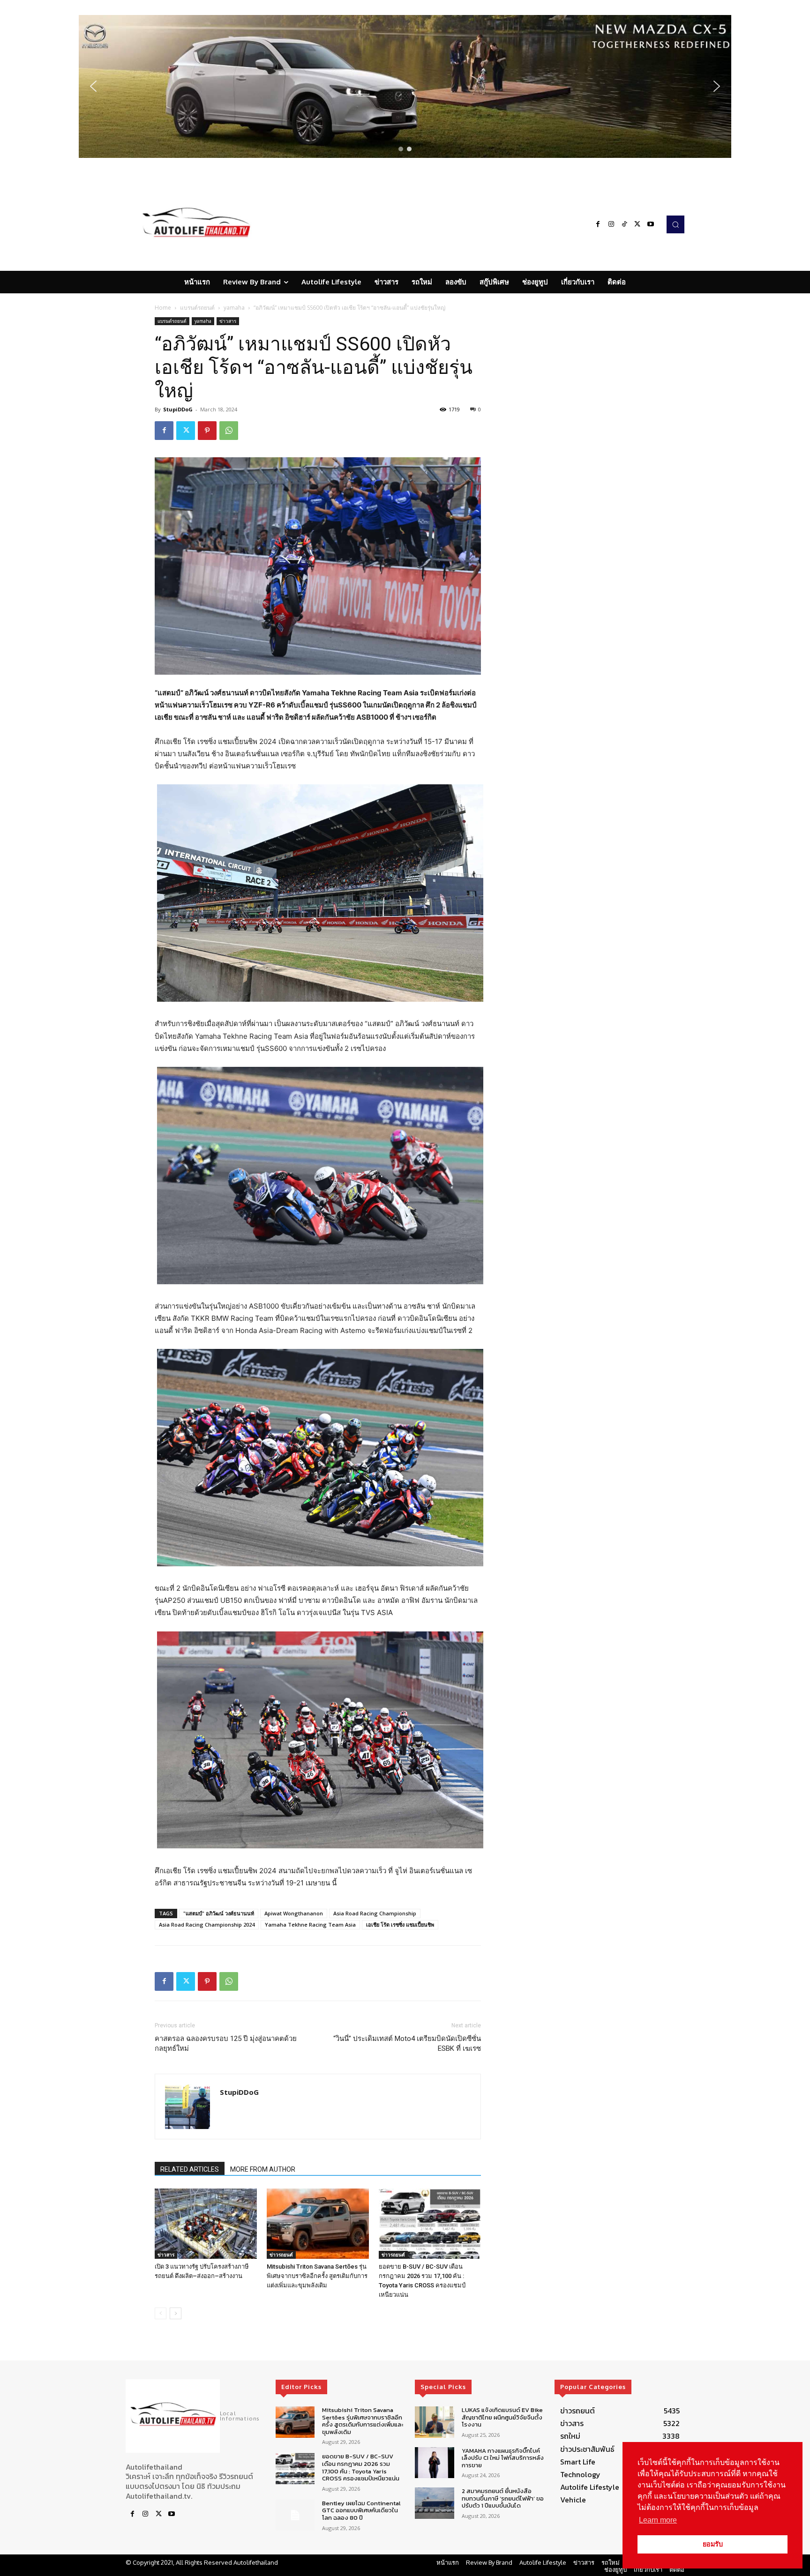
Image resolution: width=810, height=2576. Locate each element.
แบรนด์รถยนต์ (197, 308)
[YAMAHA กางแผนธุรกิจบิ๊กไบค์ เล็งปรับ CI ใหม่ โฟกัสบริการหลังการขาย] (434, 2462)
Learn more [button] (658, 2520)
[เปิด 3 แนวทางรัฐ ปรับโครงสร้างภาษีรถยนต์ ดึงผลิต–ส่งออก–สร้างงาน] (206, 2224)
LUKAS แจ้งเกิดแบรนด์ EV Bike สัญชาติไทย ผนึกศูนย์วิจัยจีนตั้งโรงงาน (502, 2417)
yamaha (234, 308)
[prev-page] (161, 2313)
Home (163, 308)
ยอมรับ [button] (713, 2544)
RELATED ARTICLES (190, 2169)
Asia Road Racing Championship (375, 1913)
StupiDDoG (178, 409)
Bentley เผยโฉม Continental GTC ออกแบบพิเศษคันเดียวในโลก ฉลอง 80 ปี (361, 2510)
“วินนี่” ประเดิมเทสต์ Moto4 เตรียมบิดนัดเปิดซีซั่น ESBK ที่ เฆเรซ (407, 2044)
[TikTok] (624, 224)
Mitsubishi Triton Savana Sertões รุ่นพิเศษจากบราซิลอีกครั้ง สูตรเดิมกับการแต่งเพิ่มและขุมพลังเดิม (317, 2276)
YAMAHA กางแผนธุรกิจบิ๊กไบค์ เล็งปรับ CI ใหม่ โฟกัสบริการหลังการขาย (503, 2457)
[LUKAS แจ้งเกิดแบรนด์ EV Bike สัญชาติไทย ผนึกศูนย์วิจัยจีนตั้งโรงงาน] (434, 2422)
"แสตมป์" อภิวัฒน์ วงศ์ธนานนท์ (219, 1913)
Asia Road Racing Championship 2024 (207, 1925)
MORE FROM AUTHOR (263, 2169)
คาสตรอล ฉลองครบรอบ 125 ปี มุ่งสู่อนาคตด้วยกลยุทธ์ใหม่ (226, 2044)
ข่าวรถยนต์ (281, 2255)
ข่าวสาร (228, 321)
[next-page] (176, 2313)
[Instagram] (611, 224)
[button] (405, 86)
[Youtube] (651, 224)
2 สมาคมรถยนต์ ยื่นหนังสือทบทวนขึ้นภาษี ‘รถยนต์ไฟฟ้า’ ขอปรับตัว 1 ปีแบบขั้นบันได (503, 2498)
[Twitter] (637, 224)
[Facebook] (598, 224)
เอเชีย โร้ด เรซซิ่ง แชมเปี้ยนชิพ (400, 1925)
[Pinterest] (207, 431)
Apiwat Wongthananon (294, 1913)
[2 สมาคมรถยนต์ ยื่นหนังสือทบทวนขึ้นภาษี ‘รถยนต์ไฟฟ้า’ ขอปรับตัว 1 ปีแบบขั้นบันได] (434, 2503)
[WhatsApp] (229, 431)
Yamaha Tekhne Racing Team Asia (310, 1925)
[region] (405, 86)
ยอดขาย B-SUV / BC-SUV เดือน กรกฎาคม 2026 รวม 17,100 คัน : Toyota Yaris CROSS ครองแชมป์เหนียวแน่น (361, 2467)
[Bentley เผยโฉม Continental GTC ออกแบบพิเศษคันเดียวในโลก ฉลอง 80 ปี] (295, 2515)
